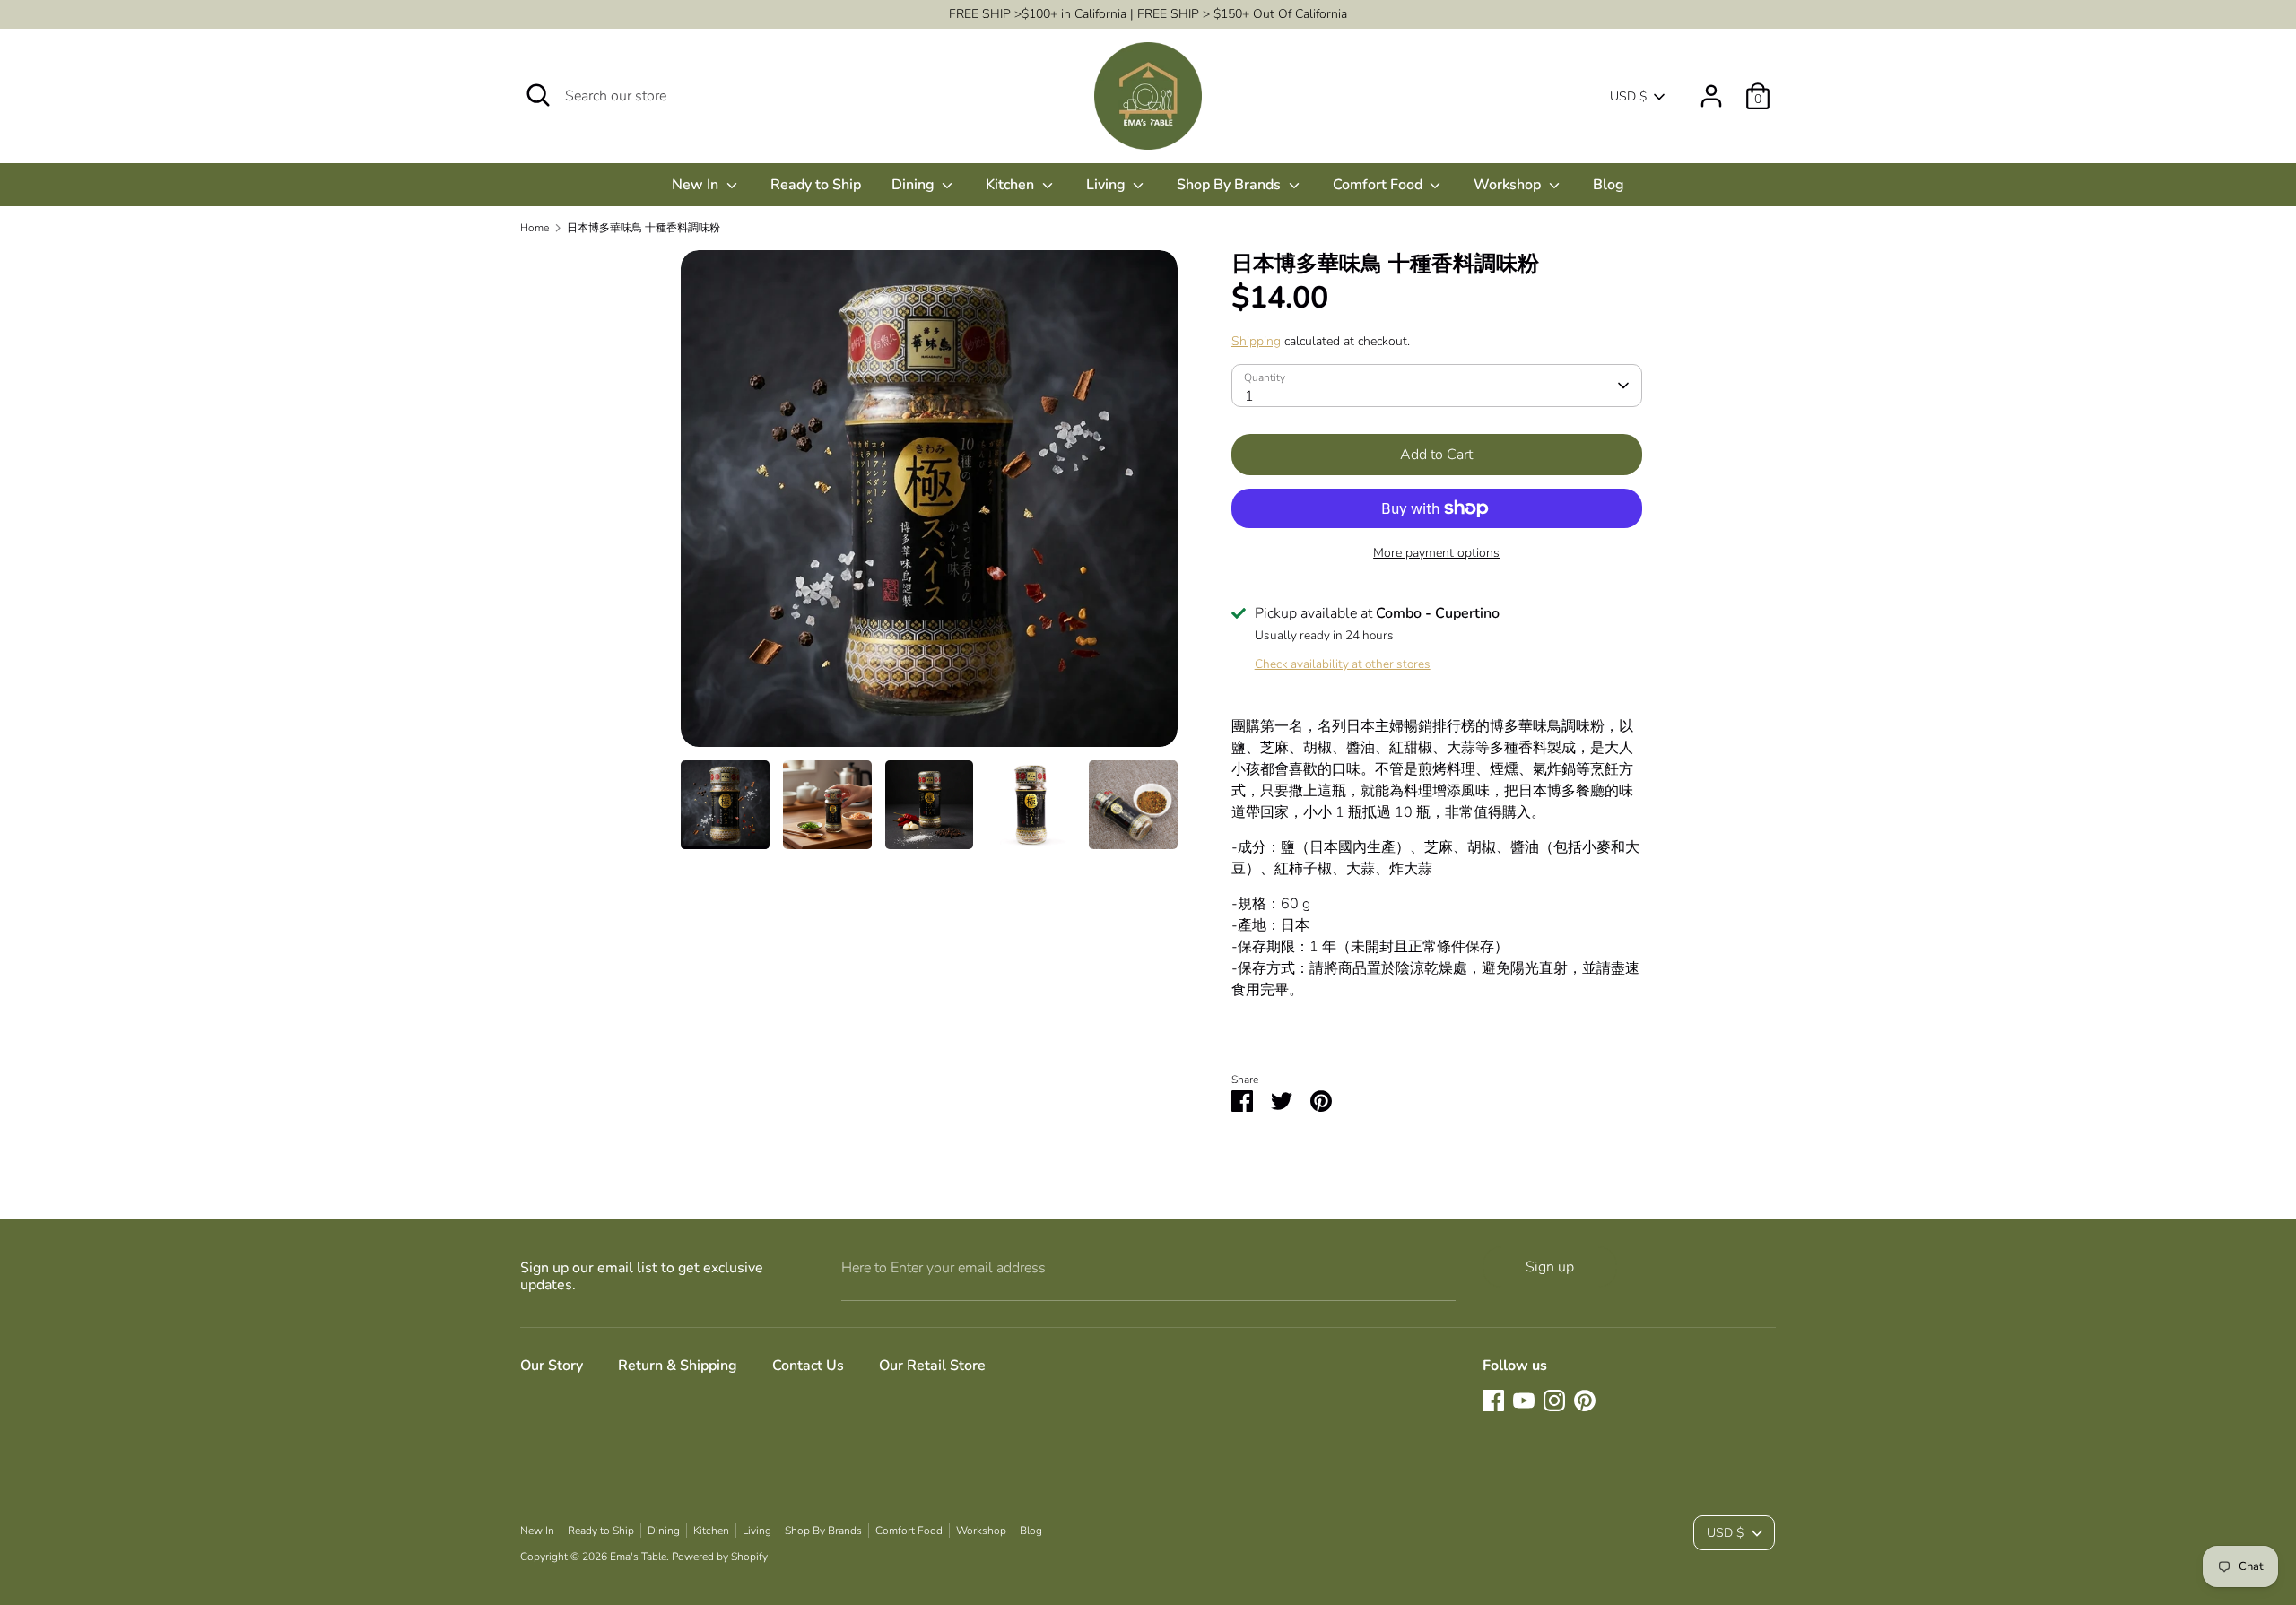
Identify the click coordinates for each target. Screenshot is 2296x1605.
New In (697, 185)
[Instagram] (1554, 1401)
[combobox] (1437, 386)
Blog (1609, 185)
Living (1108, 185)
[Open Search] (538, 95)
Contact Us (808, 1366)
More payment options (1436, 553)
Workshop (1509, 185)
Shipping (1256, 341)
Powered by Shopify (720, 1557)
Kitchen (1012, 185)
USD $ (1628, 96)
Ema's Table (638, 1557)
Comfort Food (1379, 185)
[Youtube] (1524, 1401)
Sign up (1550, 1267)
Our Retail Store (932, 1366)
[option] (929, 505)
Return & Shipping (678, 1366)
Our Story (552, 1366)
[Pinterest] (1585, 1401)
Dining (915, 185)
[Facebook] (1493, 1401)
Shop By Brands (1231, 185)
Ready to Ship (816, 185)
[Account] (1711, 89)
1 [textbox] (1249, 396)
